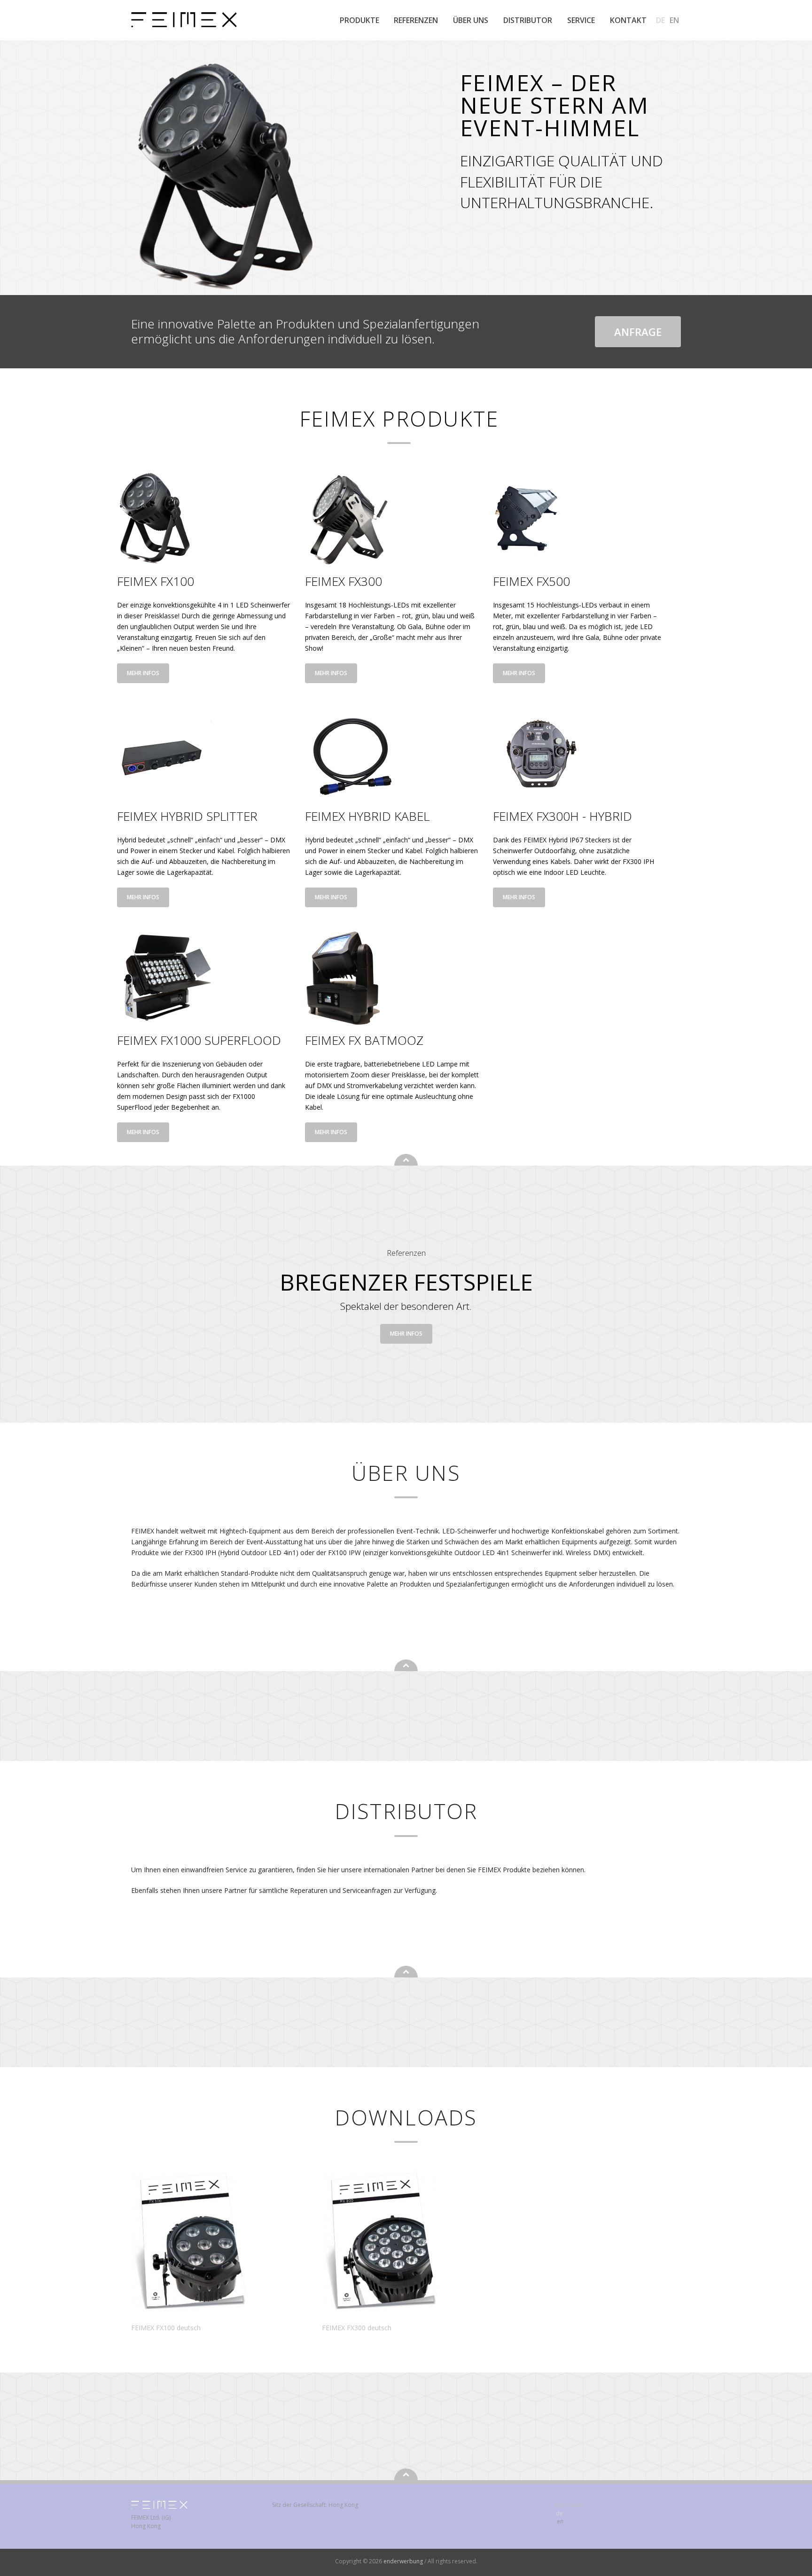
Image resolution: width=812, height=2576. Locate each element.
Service (581, 20)
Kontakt (628, 20)
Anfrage (638, 332)
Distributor (528, 20)
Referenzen (416, 20)
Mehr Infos (143, 673)
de (660, 20)
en (674, 20)
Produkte (359, 20)
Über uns (471, 20)
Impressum (569, 2505)
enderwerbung (404, 2561)
